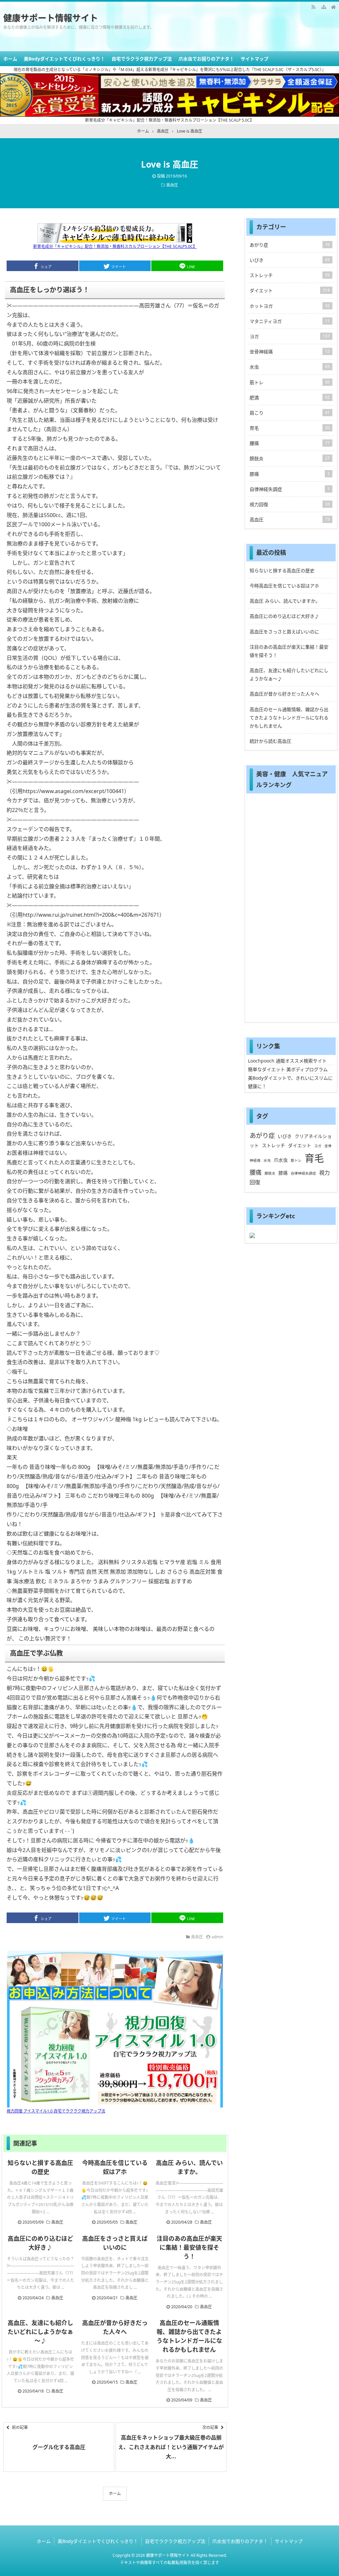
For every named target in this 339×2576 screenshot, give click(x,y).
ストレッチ (290, 275)
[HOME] (333, 7)
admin (217, 1937)
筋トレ (290, 382)
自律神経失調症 (290, 489)
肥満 (290, 398)
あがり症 (290, 245)
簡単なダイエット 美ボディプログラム (288, 1069)
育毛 (290, 428)
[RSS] (314, 7)
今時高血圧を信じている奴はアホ (284, 586)
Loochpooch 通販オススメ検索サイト (287, 1061)
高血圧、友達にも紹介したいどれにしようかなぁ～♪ (40, 2332)
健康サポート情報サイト (51, 18)
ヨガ (290, 336)
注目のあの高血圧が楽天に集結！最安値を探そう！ (189, 2247)
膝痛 (290, 474)
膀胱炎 (290, 458)
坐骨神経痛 (290, 352)
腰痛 (290, 443)
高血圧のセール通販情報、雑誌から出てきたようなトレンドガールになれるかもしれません (289, 718)
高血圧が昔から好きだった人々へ (284, 694)
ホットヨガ (290, 306)
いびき (290, 260)
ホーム (10, 59)
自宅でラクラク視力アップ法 (142, 59)
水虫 (290, 367)
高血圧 (172, 185)
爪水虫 (281, 1160)
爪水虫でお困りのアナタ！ (206, 59)
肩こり (290, 413)
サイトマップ (255, 59)
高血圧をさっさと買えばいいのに (284, 632)
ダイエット (290, 290)
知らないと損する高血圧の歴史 (282, 570)
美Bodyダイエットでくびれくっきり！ (64, 59)
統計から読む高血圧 (270, 741)
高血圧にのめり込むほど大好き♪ (284, 616)
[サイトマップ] (323, 7)
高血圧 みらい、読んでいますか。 (285, 601)
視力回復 (290, 504)
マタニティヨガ (290, 321)
